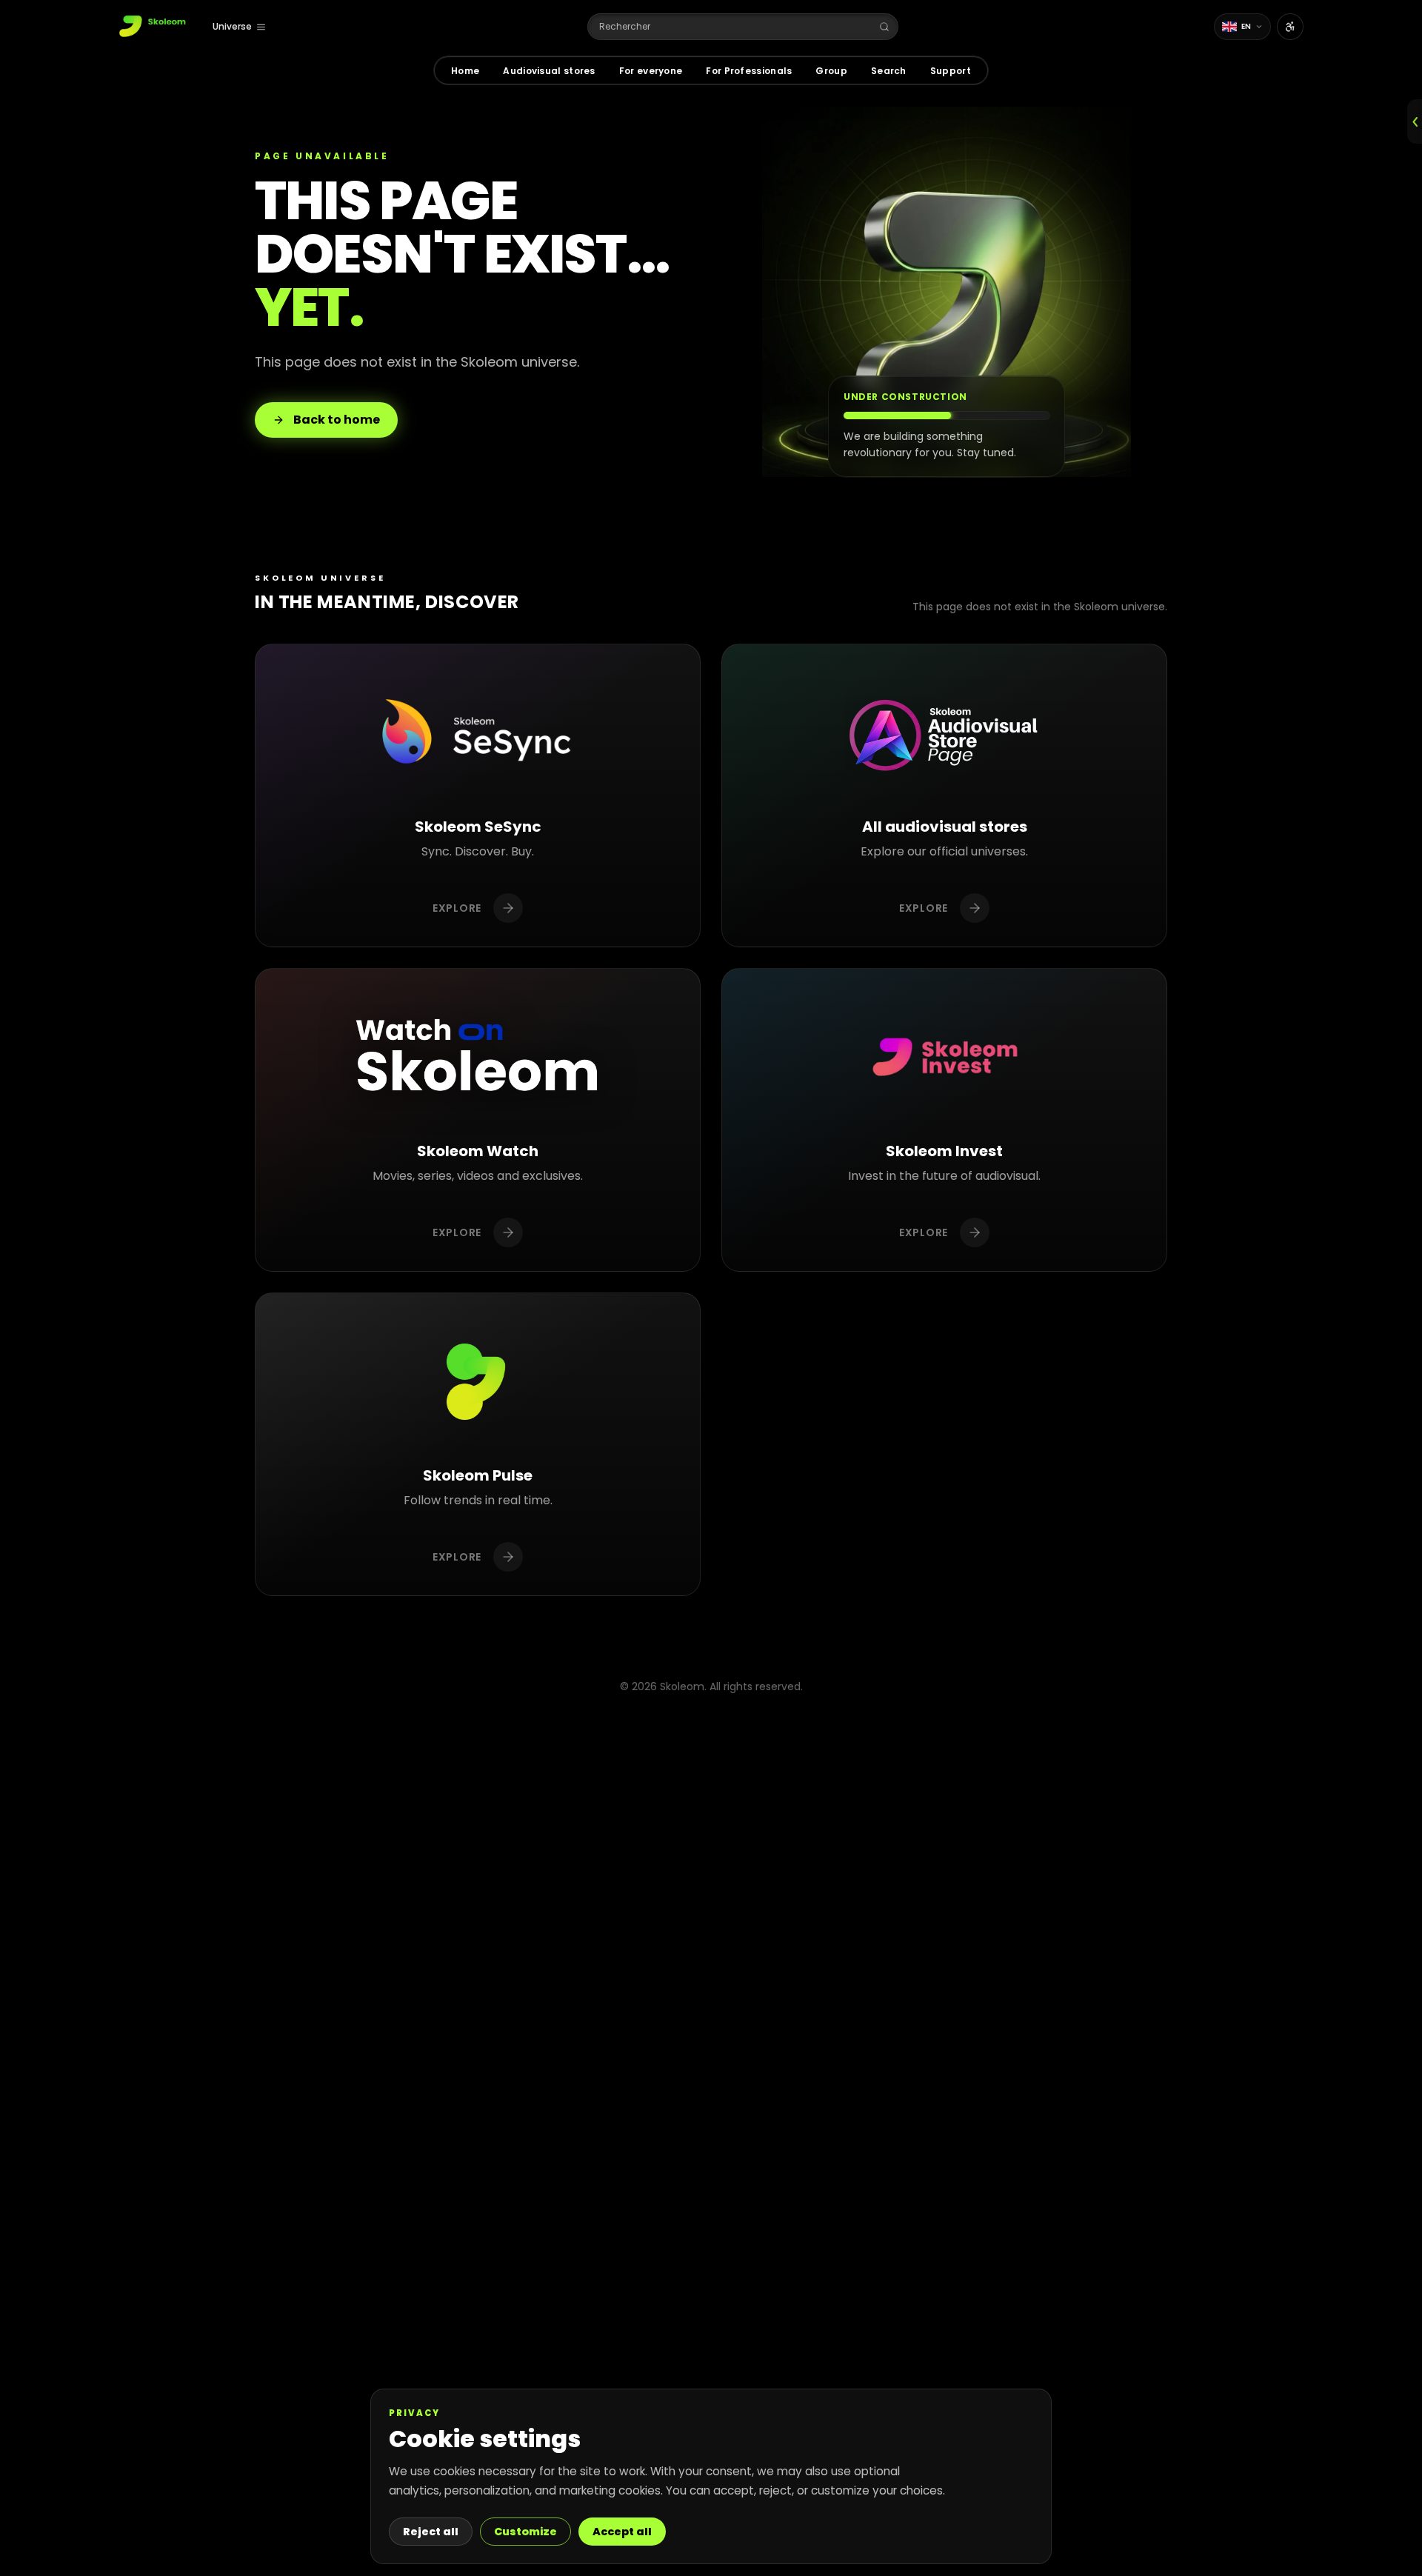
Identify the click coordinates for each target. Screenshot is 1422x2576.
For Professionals (749, 71)
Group (831, 71)
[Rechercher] (884, 27)
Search (889, 71)
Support (951, 71)
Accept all (622, 2532)
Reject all (431, 2532)
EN (1246, 26)
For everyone (651, 71)
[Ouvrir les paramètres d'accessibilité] (1290, 27)
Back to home (337, 420)
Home (465, 71)
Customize (525, 2532)
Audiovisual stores (549, 71)
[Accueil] (154, 27)
